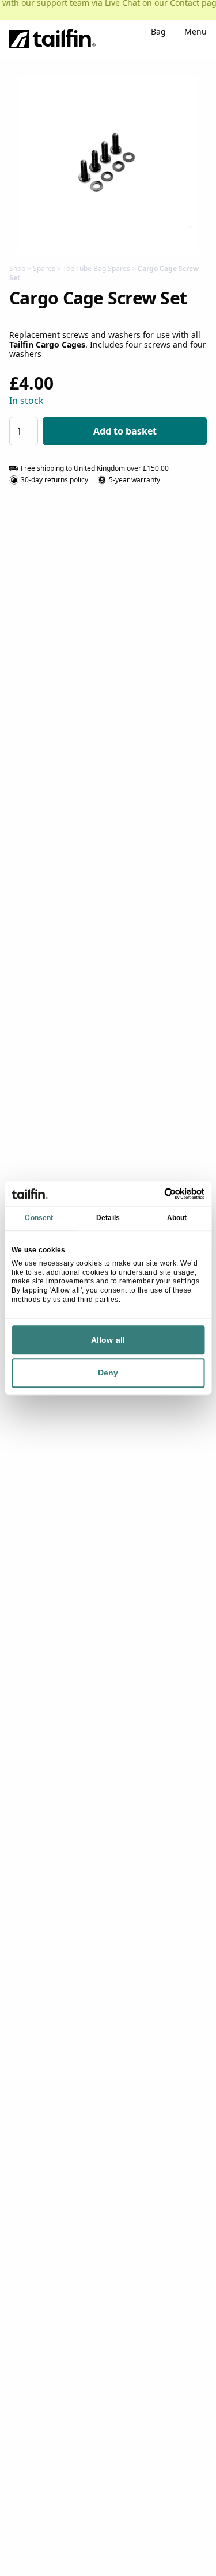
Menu (196, 33)
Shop (17, 268)
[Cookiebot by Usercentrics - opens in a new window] (155, 1194)
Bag (158, 33)
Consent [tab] (39, 1218)
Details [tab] (108, 1218)
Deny (108, 1373)
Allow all (108, 1340)
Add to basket (125, 431)
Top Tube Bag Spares (96, 268)
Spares (44, 268)
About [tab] (177, 1218)
